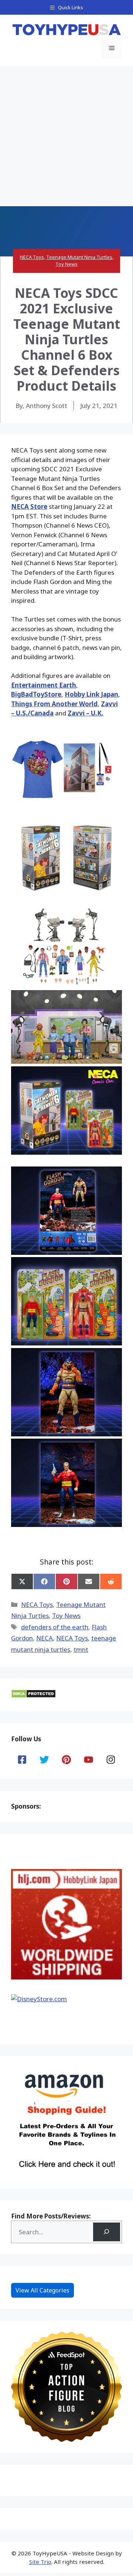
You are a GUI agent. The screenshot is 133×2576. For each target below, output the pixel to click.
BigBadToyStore (36, 694)
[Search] (107, 2232)
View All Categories (42, 2290)
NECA (45, 1638)
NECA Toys (32, 257)
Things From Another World (54, 704)
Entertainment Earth (44, 685)
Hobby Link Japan (91, 694)
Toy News (66, 264)
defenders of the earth (55, 1627)
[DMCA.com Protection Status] (33, 1696)
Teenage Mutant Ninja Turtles (79, 257)
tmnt (81, 1649)
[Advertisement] (66, 136)
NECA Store (29, 506)
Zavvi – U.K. (86, 713)
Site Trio (40, 2562)
